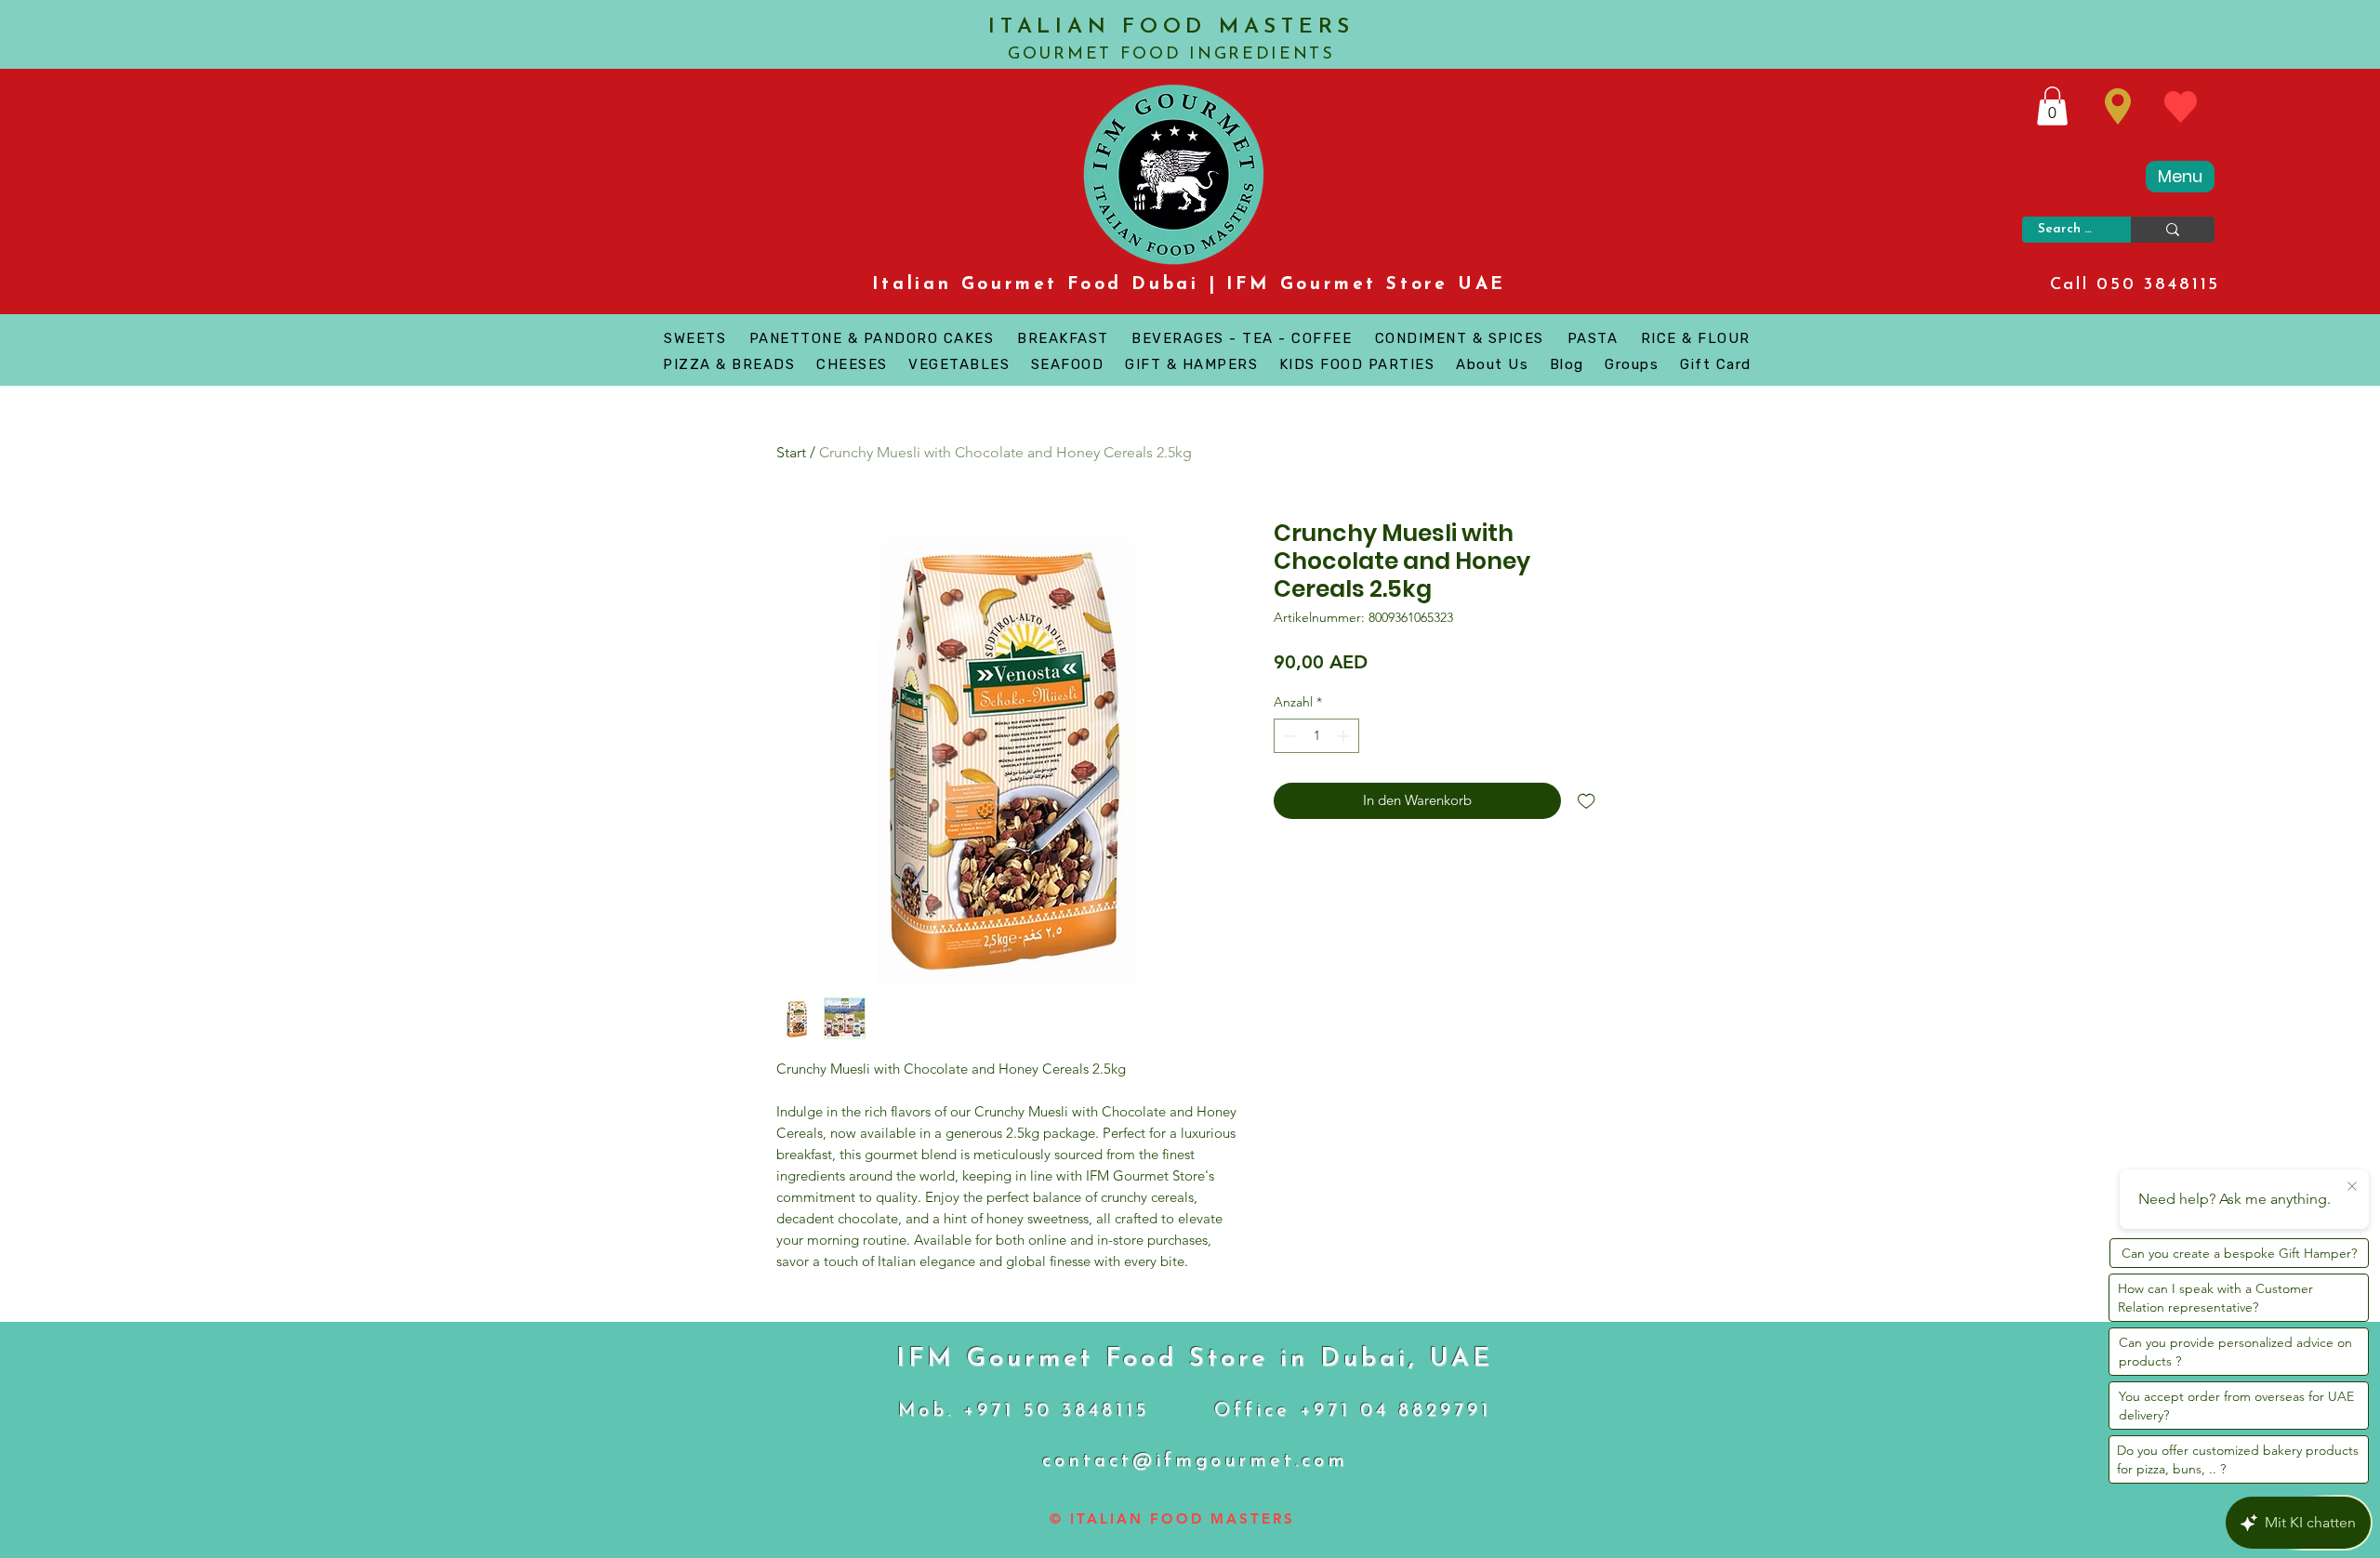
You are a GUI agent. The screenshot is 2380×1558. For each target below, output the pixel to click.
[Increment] (1345, 736)
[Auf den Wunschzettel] (1587, 801)
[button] (2052, 106)
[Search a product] (2173, 230)
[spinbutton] (1316, 736)
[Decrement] (1288, 736)
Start (791, 452)
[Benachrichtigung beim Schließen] (2352, 1187)
